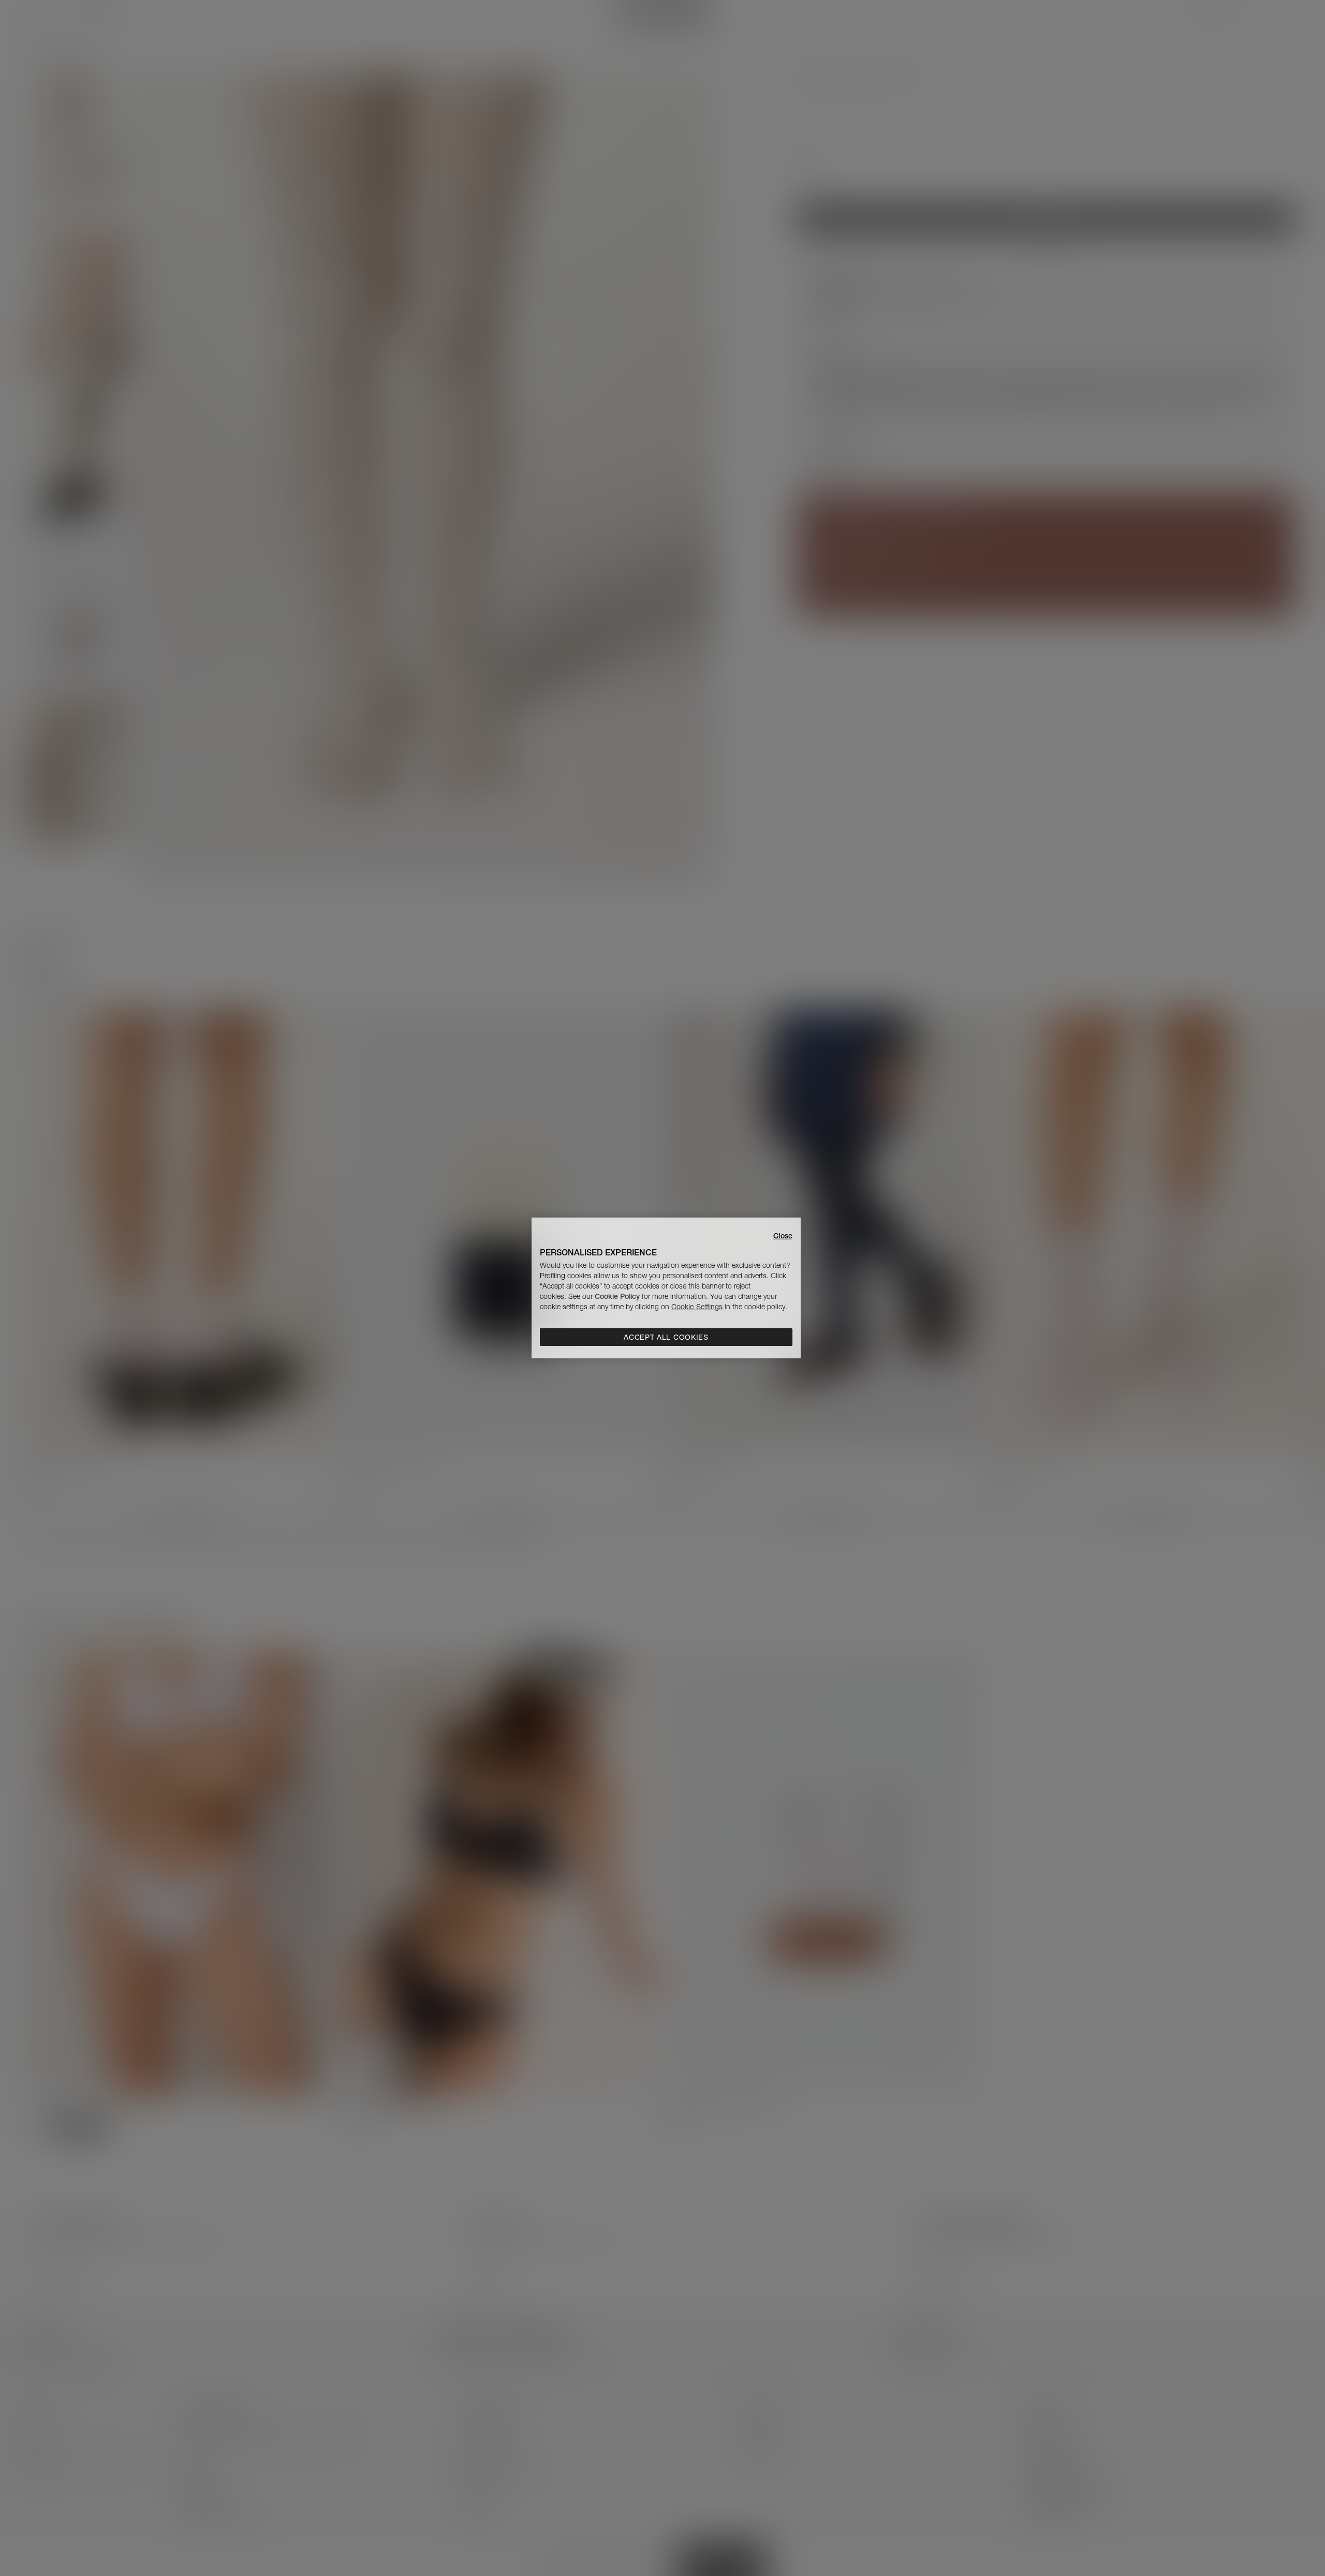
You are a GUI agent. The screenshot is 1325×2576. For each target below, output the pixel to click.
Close (783, 1236)
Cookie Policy (617, 1296)
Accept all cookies (666, 1337)
